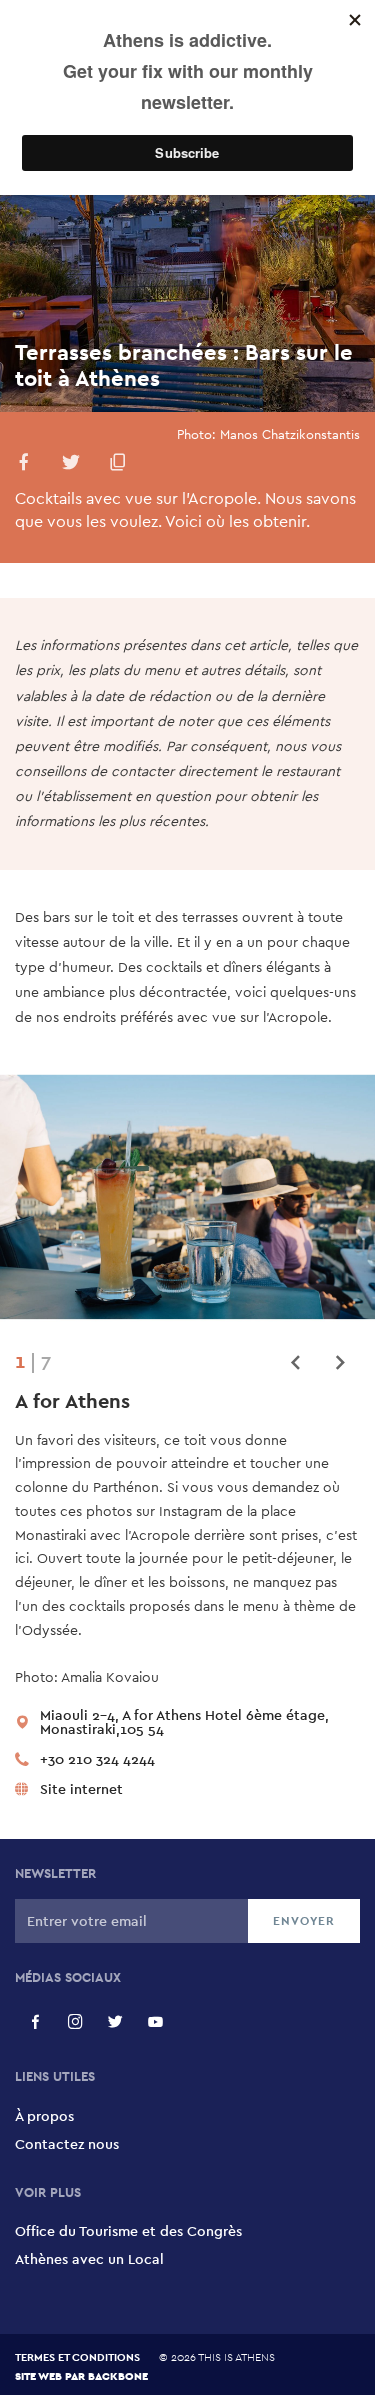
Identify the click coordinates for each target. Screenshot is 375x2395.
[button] (24, 465)
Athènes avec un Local (89, 2259)
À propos (44, 2116)
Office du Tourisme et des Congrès (128, 2231)
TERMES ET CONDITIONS (77, 2357)
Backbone (118, 2375)
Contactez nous (67, 2144)
